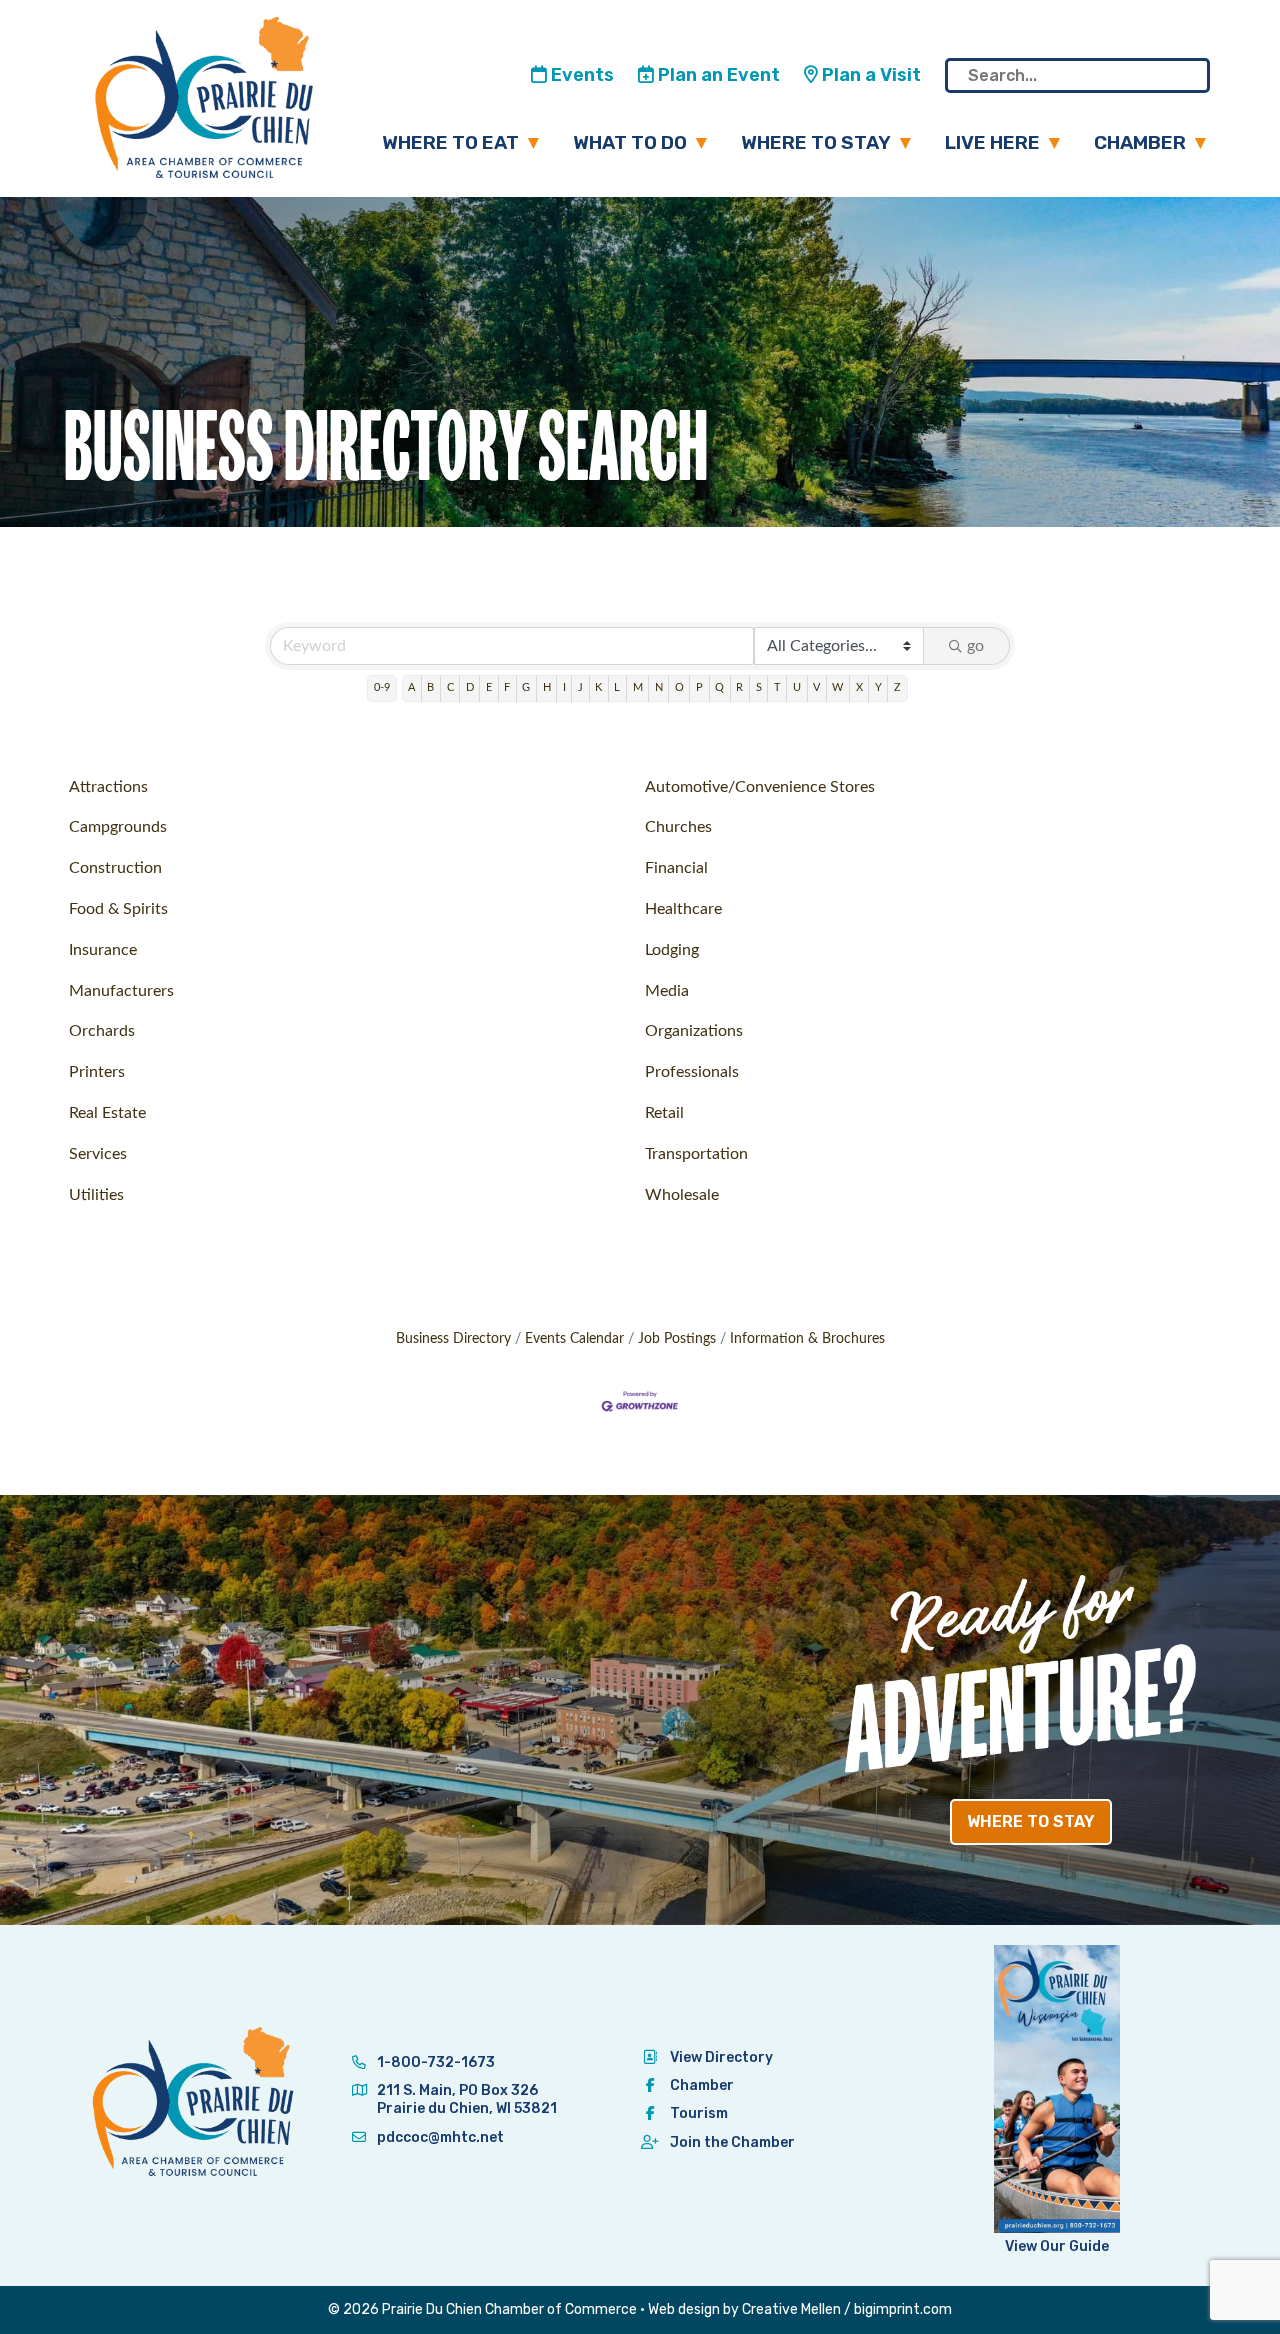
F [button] (507, 687)
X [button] (859, 687)
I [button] (564, 687)
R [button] (739, 687)
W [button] (837, 687)
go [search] (975, 646)
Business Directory (453, 1339)
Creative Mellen (791, 2309)
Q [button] (719, 687)
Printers (97, 1072)
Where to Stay (816, 142)
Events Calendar (574, 1339)
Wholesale (682, 1195)
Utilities (96, 1195)
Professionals (692, 1072)
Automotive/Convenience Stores (760, 787)
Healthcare (683, 909)
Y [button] (878, 687)
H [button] (547, 687)
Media (667, 991)
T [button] (777, 687)
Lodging (672, 950)
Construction (115, 868)
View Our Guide (1057, 2246)
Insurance (103, 950)
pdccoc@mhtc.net (439, 2137)
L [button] (617, 687)
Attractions (108, 787)
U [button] (797, 687)
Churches (678, 827)
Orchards (102, 1031)
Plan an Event (717, 75)
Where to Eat (450, 142)
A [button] (411, 687)
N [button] (659, 687)
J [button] (580, 687)
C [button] (450, 687)
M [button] (638, 687)
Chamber (1140, 142)
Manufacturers (121, 991)
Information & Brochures (807, 1339)
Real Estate (107, 1113)
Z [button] (897, 687)
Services (98, 1154)
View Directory (721, 2057)
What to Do (630, 142)
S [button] (759, 687)
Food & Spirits (118, 909)
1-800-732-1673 (434, 2062)
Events (580, 75)
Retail (664, 1113)
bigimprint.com (903, 2309)
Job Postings (677, 1339)
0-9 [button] (382, 687)
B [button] (430, 687)
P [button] (699, 687)
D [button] (470, 687)
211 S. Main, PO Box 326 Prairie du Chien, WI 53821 (467, 2099)
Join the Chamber (732, 2142)
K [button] (598, 687)
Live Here (992, 142)
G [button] (526, 687)
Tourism (699, 2113)
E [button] (489, 687)
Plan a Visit (869, 75)
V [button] (816, 687)
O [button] (679, 687)
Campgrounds (118, 827)
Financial (676, 868)
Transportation (696, 1154)
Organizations (694, 1031)
